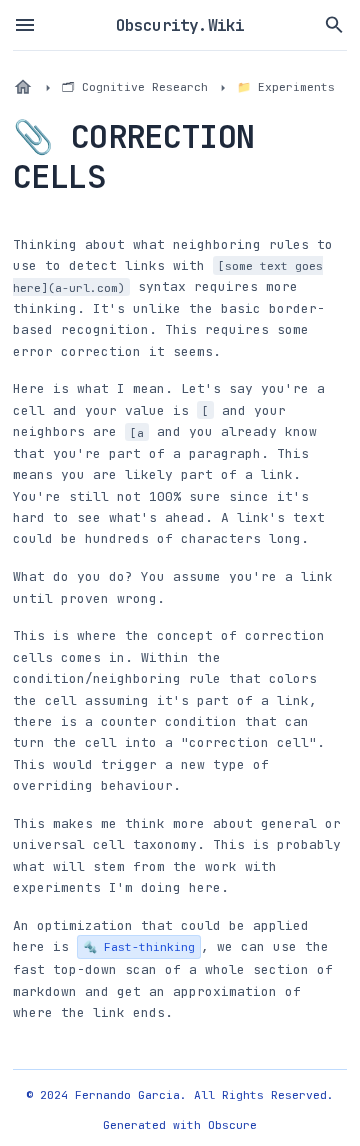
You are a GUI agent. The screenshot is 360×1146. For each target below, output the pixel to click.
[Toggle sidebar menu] (25, 25)
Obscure (232, 1124)
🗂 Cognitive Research (135, 86)
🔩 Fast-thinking (139, 946)
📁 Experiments (286, 86)
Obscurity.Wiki (180, 25)
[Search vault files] (335, 25)
